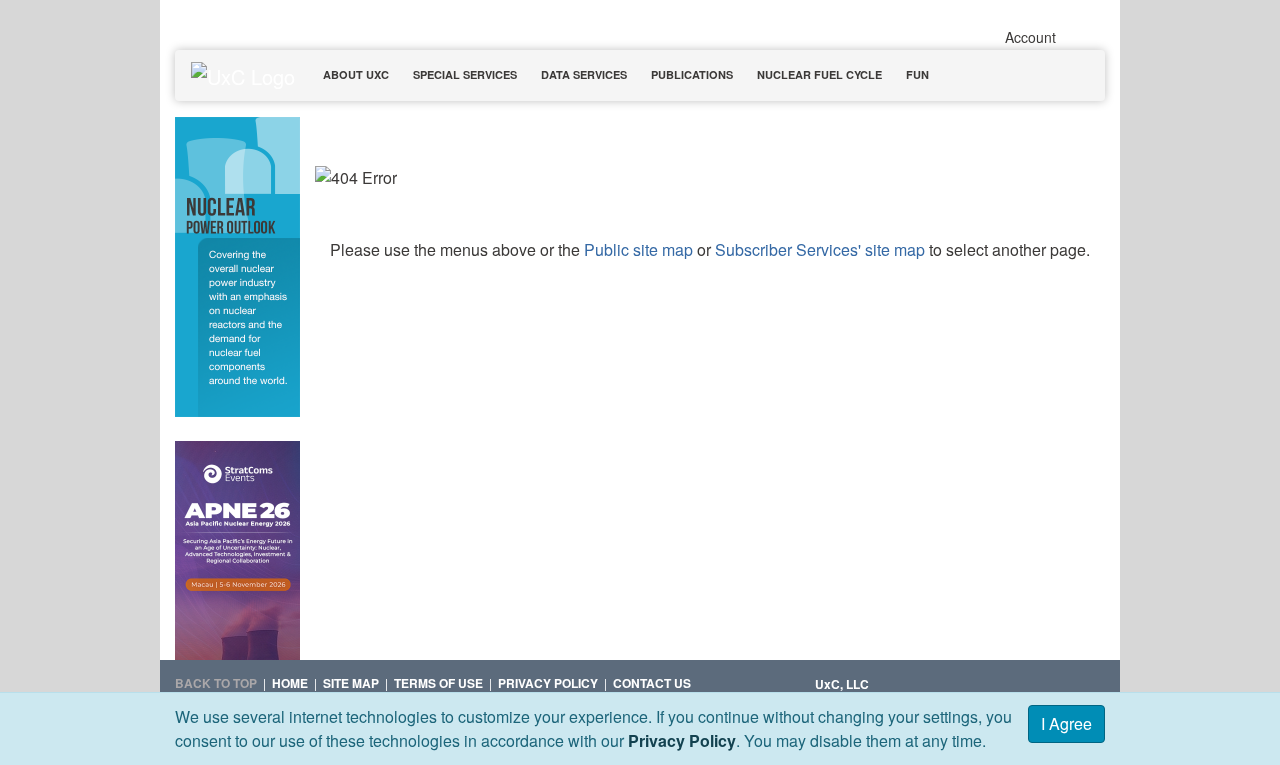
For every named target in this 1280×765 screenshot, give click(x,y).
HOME (290, 683)
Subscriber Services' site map (820, 249)
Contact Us (652, 683)
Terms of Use (438, 683)
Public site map (638, 249)
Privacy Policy (682, 740)
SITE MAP (351, 683)
